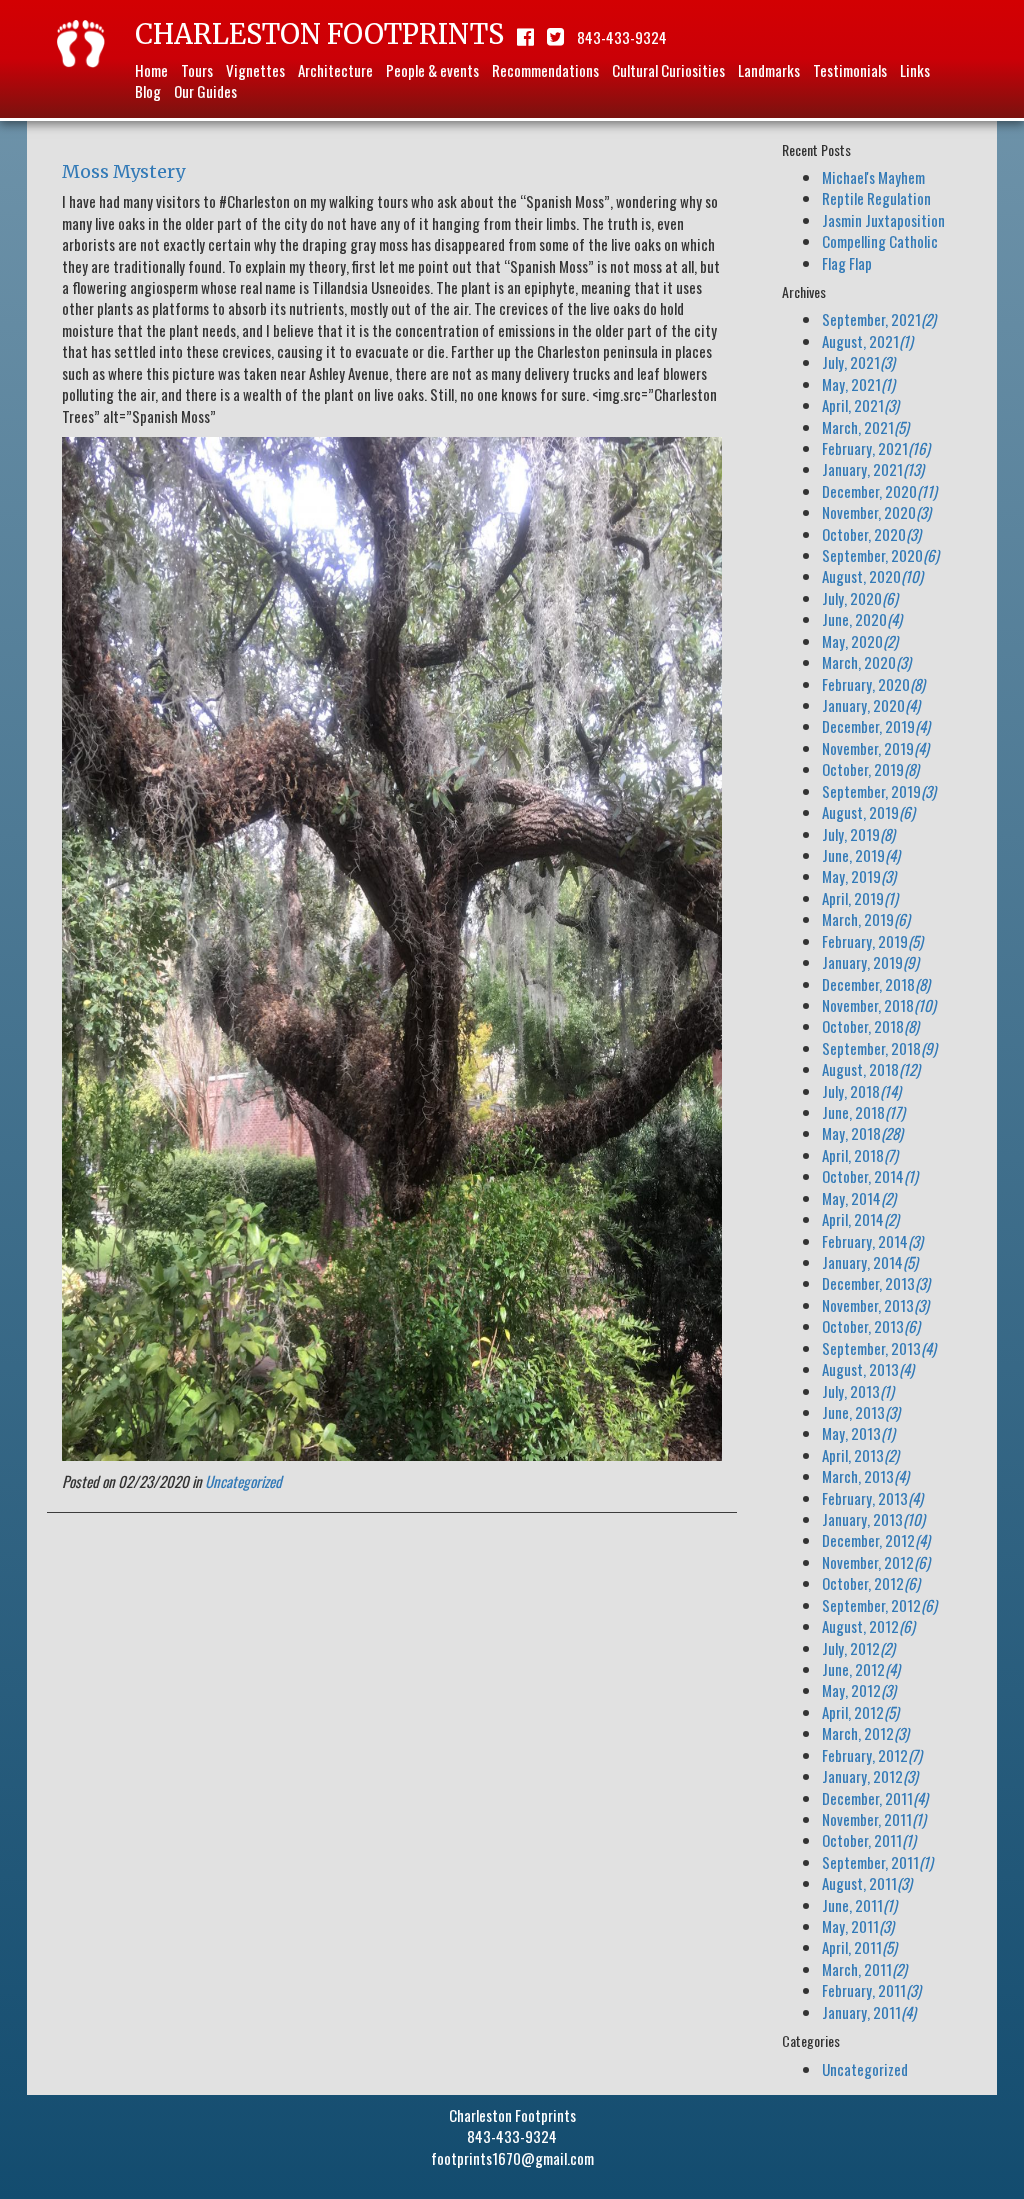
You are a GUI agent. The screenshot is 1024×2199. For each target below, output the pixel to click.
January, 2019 (870, 962)
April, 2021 (860, 405)
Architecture (335, 70)
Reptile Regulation (876, 198)
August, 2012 (868, 1626)
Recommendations (545, 70)
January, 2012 (870, 1776)
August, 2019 (868, 812)
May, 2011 (858, 1926)
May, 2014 (859, 1198)
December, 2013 (876, 1283)
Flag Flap (847, 263)
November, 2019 (875, 748)
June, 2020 (862, 619)
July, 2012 (858, 1648)
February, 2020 (873, 684)
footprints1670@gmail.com (512, 2158)
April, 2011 (859, 1947)
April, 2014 (860, 1219)
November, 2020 (876, 512)
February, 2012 (872, 1755)
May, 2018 (862, 1133)
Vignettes (255, 70)
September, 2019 (879, 791)
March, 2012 (865, 1733)
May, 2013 (858, 1433)
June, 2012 (861, 1669)
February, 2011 (871, 1990)
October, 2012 (871, 1583)
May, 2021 (858, 384)
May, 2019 (859, 876)
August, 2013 (868, 1369)
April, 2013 (860, 1455)
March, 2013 (865, 1476)
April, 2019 (860, 898)
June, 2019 (861, 855)
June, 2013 (861, 1412)
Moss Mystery (123, 171)
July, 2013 (858, 1391)
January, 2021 (873, 469)
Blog (148, 91)
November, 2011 (874, 1819)
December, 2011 (875, 1798)
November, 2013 (875, 1305)
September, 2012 (879, 1605)
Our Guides (205, 91)
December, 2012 (876, 1540)
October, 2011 (869, 1840)
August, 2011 (867, 1883)
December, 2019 (876, 726)
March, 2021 (865, 427)
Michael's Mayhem (873, 177)
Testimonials (850, 70)
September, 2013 (879, 1348)
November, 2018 (879, 1005)
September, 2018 (879, 1048)
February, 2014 (872, 1241)
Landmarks (769, 70)
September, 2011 (877, 1862)
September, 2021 (879, 319)
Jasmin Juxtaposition (883, 220)
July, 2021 (858, 362)
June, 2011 (859, 1905)
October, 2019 (870, 769)
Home (151, 70)
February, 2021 (876, 448)
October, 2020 (871, 534)
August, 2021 (867, 341)
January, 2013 (873, 1519)
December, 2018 (876, 984)
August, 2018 (871, 1069)
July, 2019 (858, 834)
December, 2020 (879, 491)
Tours (197, 70)
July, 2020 (860, 598)
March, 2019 (866, 919)
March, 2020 (866, 662)
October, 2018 (870, 1026)
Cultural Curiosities (668, 70)
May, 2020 (860, 641)
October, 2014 (870, 1176)
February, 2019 (872, 941)
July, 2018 (861, 1091)
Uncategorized (243, 1481)
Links (915, 70)
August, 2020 (872, 576)
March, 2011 (864, 1969)
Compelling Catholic (880, 241)
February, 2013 (872, 1498)
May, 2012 (859, 1690)
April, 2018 (860, 1155)
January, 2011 (869, 2012)
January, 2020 (871, 705)
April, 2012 (860, 1712)
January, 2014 (870, 1262)
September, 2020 (880, 555)
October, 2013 (871, 1326)
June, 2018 (863, 1112)
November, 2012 (876, 1562)
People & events (432, 70)
